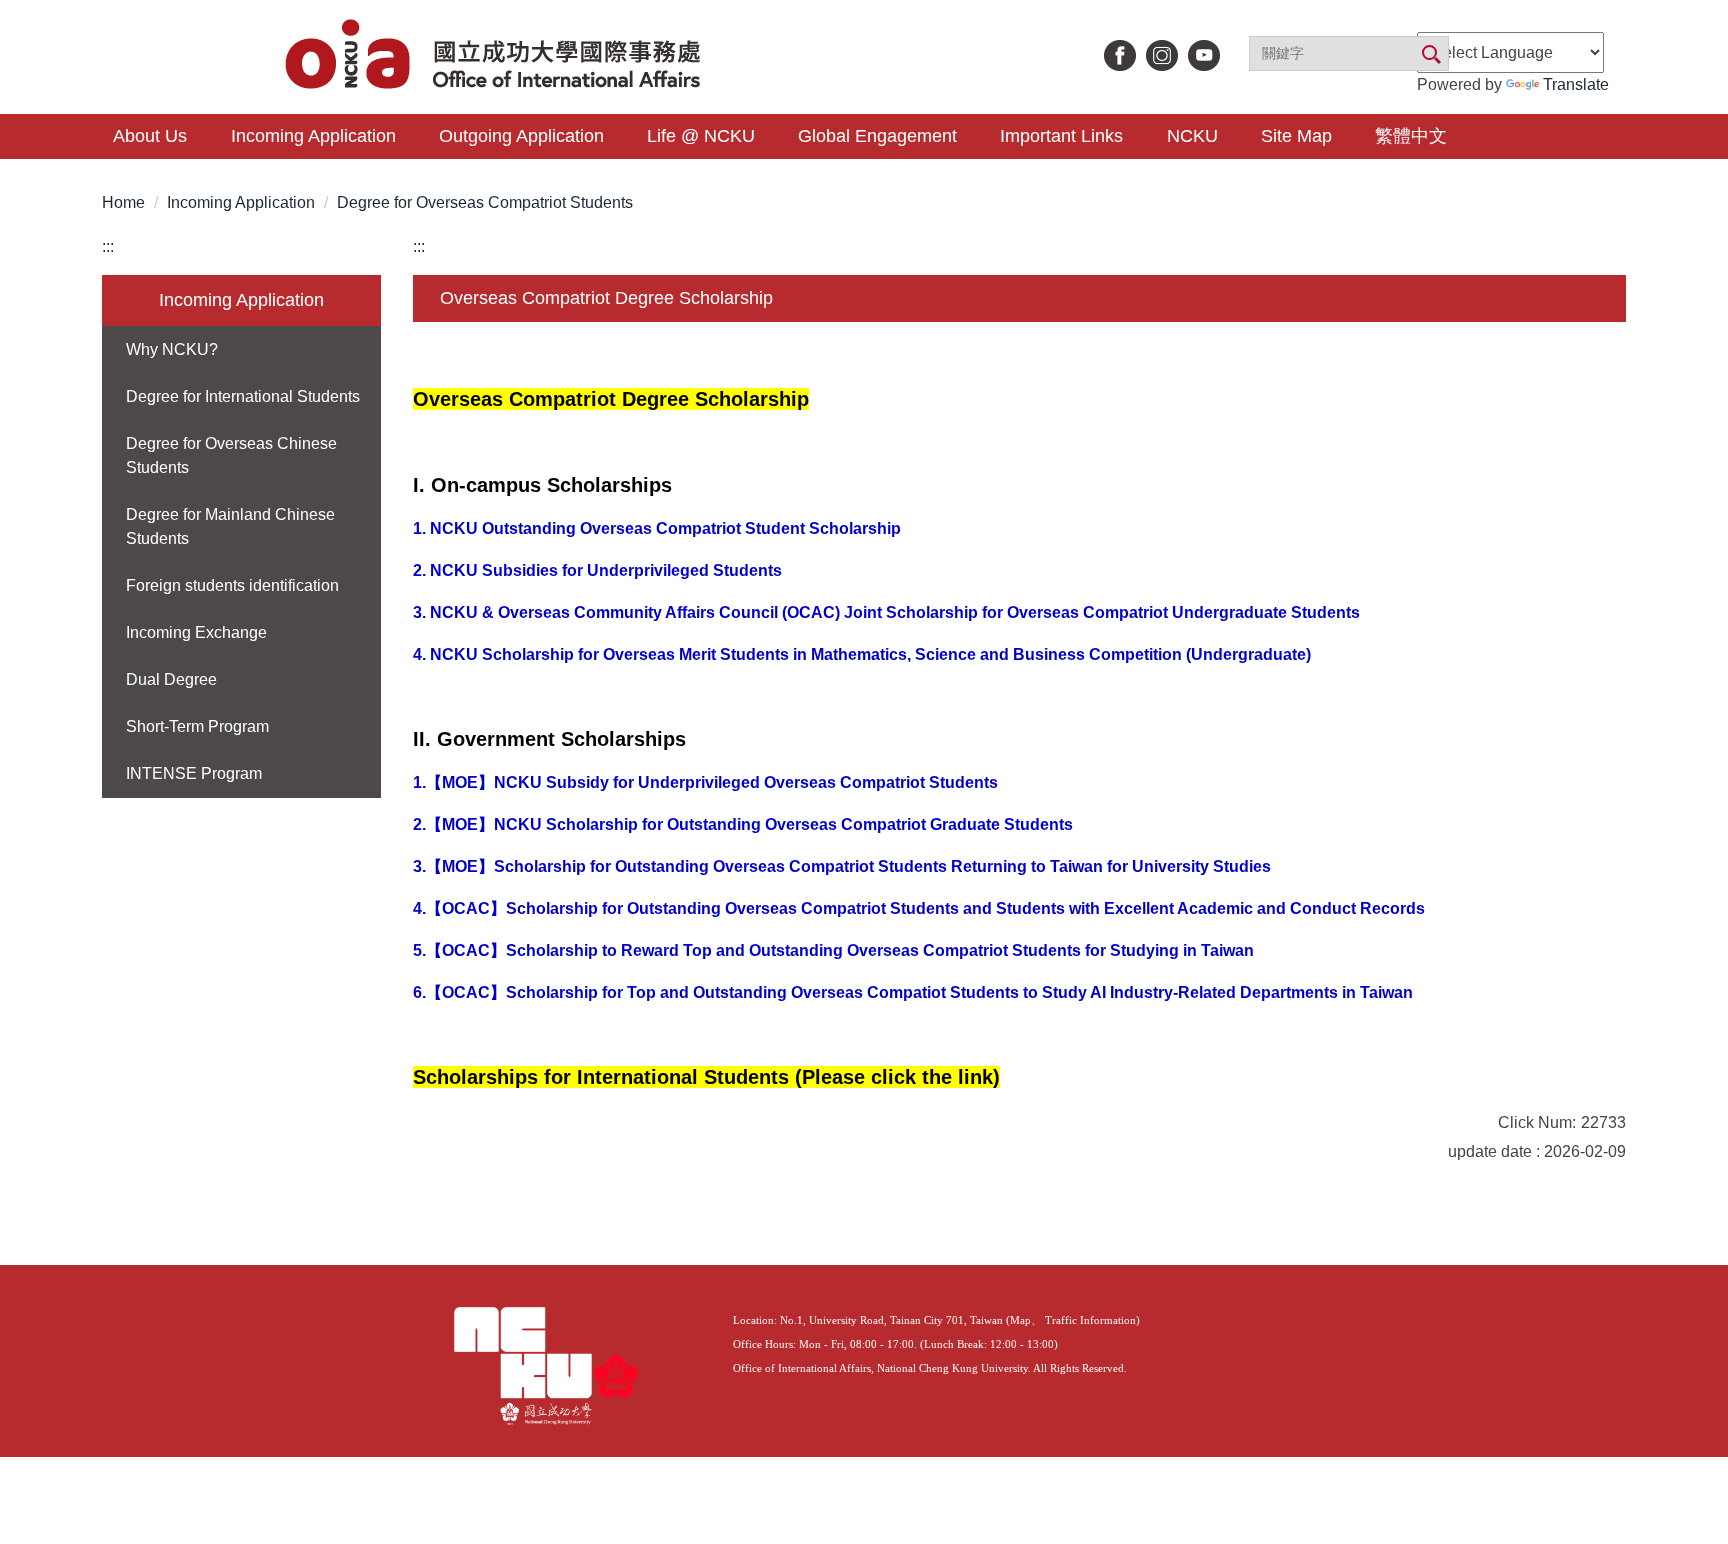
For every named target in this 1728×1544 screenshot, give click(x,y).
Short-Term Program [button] (197, 726)
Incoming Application (241, 202)
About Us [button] (150, 136)
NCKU (1192, 136)
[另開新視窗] (1120, 55)
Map (1020, 1320)
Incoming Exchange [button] (196, 632)
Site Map (1296, 136)
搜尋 (1430, 55)
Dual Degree (171, 679)
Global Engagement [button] (877, 136)
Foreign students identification (232, 585)
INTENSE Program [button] (194, 773)
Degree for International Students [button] (243, 396)
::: (108, 246)
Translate (1576, 84)
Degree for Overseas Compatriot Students (485, 202)
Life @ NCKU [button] (701, 136)
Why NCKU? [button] (172, 349)
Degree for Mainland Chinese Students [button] (230, 526)
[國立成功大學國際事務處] (495, 56)
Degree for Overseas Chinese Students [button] (231, 455)
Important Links (1061, 136)
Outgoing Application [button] (521, 136)
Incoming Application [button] (313, 136)
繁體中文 (1411, 136)
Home (123, 202)
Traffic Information (1090, 1320)
